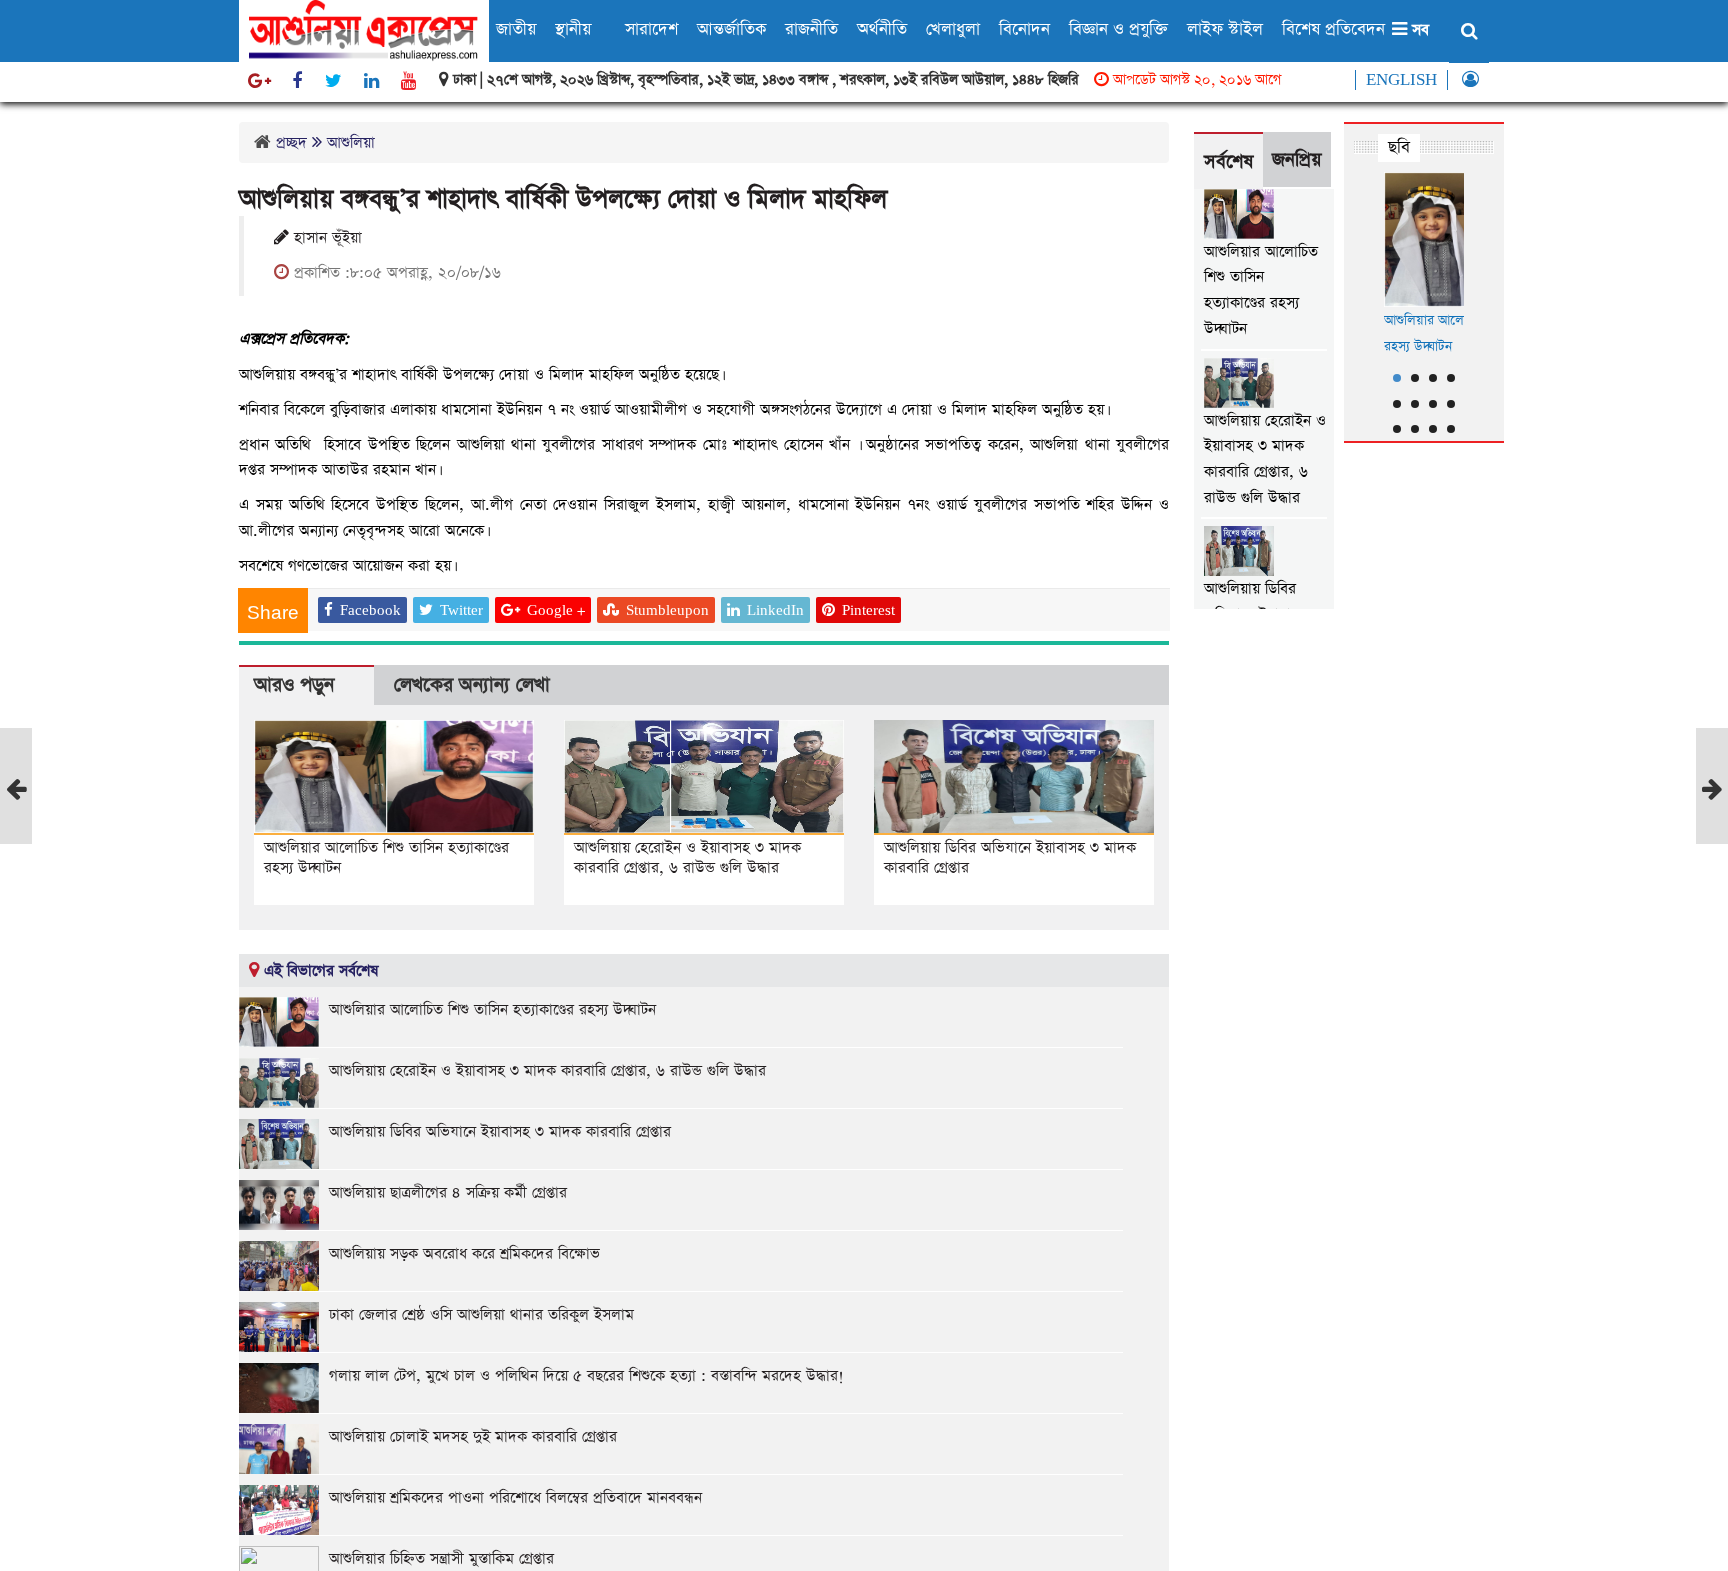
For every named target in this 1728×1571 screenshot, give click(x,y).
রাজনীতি (811, 29)
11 (1433, 429)
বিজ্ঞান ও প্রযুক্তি (1118, 29)
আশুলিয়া (351, 142)
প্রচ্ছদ (291, 142)
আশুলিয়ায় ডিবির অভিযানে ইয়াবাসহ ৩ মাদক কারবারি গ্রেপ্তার (1010, 857)
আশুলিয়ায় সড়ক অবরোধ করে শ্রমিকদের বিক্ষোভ (464, 1253)
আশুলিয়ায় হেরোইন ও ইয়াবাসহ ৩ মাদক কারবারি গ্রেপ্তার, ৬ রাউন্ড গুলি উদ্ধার (687, 857)
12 (1451, 429)
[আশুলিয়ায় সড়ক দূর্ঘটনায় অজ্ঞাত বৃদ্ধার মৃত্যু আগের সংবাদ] (16, 836)
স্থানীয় (573, 29)
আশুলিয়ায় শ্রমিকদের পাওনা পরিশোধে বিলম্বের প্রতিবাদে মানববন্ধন (515, 1497)
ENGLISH (1401, 80)
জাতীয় (516, 29)
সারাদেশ (651, 29)
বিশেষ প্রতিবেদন (1333, 29)
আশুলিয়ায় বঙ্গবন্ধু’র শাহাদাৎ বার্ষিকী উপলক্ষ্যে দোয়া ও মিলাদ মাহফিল (563, 199)
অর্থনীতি (882, 29)
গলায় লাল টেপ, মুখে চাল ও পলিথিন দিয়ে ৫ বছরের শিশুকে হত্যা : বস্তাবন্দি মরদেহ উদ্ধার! (586, 1375)
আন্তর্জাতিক (731, 29)
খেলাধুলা (953, 29)
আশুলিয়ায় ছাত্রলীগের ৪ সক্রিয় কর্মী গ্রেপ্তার (448, 1192)
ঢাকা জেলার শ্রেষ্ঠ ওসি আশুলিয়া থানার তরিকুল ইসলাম (481, 1314)
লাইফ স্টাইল (1225, 29)
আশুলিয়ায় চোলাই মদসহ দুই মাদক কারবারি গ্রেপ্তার (473, 1436)
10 (1415, 429)
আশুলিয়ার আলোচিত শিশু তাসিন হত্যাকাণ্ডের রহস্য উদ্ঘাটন (386, 857)
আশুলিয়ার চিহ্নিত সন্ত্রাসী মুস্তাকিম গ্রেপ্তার (441, 1558)
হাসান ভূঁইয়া (325, 238)
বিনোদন (1024, 29)
